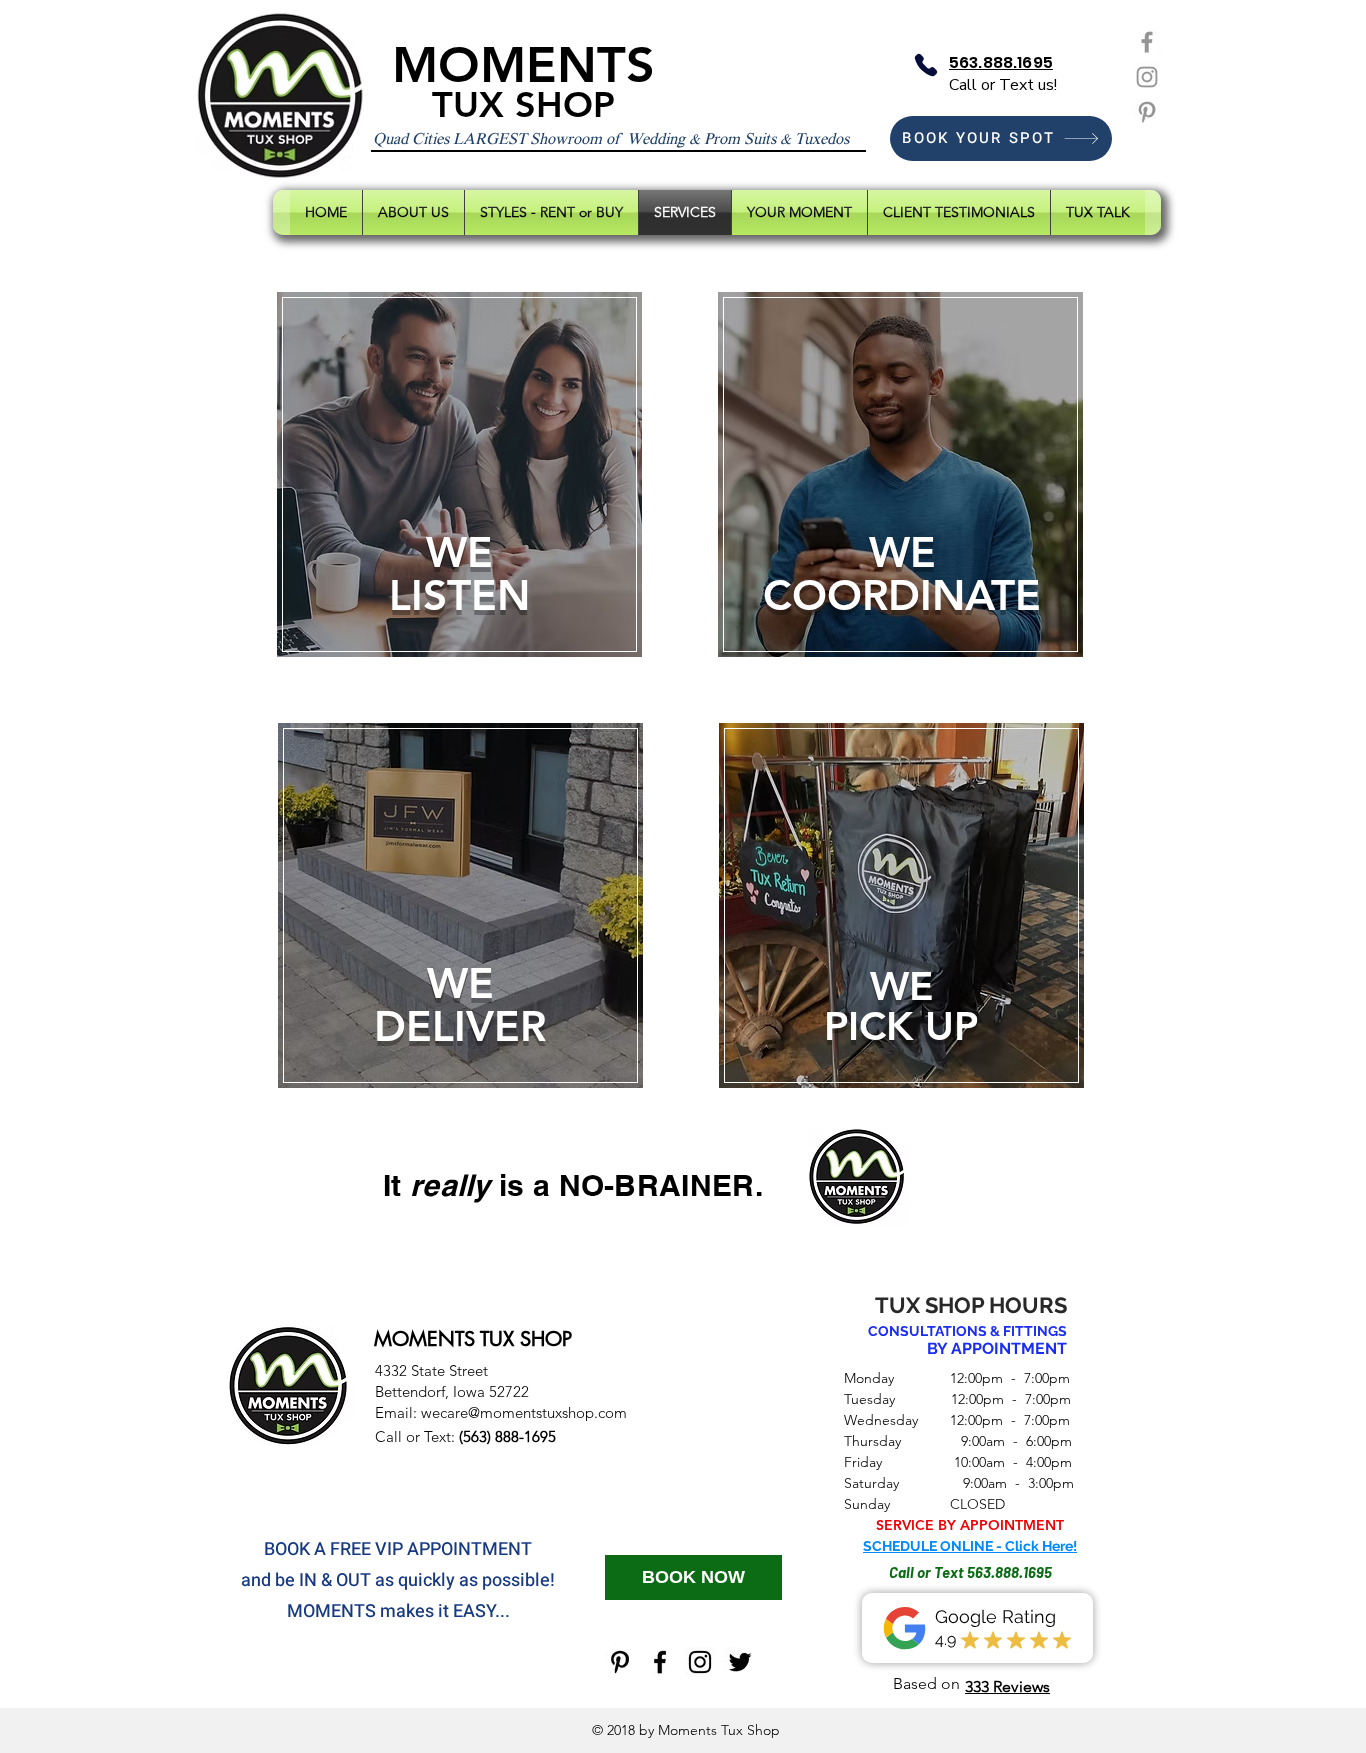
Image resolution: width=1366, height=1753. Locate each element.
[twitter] (740, 1662)
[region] (460, 478)
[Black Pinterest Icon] (620, 1662)
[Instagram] (1147, 77)
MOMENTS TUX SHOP (473, 1339)
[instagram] (700, 1662)
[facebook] (660, 1662)
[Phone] (926, 65)
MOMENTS (523, 65)
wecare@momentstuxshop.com (524, 1412)
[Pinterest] (1147, 112)
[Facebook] (1147, 42)
